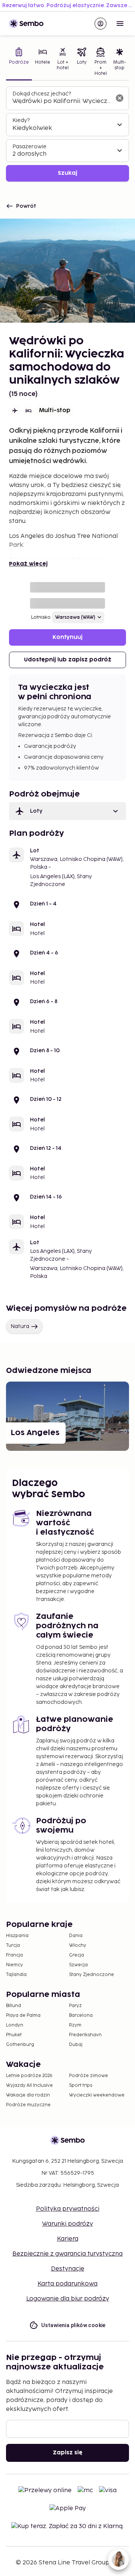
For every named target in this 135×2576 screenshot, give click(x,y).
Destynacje (68, 2269)
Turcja (13, 1945)
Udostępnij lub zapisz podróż (68, 660)
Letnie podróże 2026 (29, 2076)
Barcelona (81, 2015)
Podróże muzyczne (28, 2105)
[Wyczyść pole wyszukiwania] (120, 98)
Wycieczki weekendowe (97, 2095)
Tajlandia (16, 1975)
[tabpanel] (67, 134)
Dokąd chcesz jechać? (42, 94)
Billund (13, 2006)
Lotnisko (41, 617)
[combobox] (61, 101)
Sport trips (81, 2085)
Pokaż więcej (28, 564)
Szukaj (67, 173)
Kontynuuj (67, 637)
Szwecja (78, 1965)
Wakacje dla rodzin (28, 2095)
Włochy (78, 1945)
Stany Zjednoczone (91, 1975)
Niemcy (14, 1965)
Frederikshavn (85, 2035)
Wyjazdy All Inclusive (29, 2085)
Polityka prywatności (68, 2209)
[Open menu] (120, 24)
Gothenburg (20, 2045)
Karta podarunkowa (67, 2284)
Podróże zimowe (88, 2076)
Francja (14, 1955)
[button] (67, 811)
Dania (76, 1936)
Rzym (75, 2025)
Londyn (15, 2025)
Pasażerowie (29, 147)
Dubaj (76, 2045)
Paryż (75, 2006)
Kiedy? (21, 120)
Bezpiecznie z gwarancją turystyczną (67, 2254)
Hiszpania (17, 1936)
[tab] (19, 63)
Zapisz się (68, 2453)
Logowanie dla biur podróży (68, 2299)
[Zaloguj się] (100, 24)
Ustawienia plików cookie (73, 2325)
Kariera (68, 2239)
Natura (20, 1326)
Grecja (76, 1955)
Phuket (14, 2035)
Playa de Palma (23, 2015)
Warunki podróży (67, 2224)
